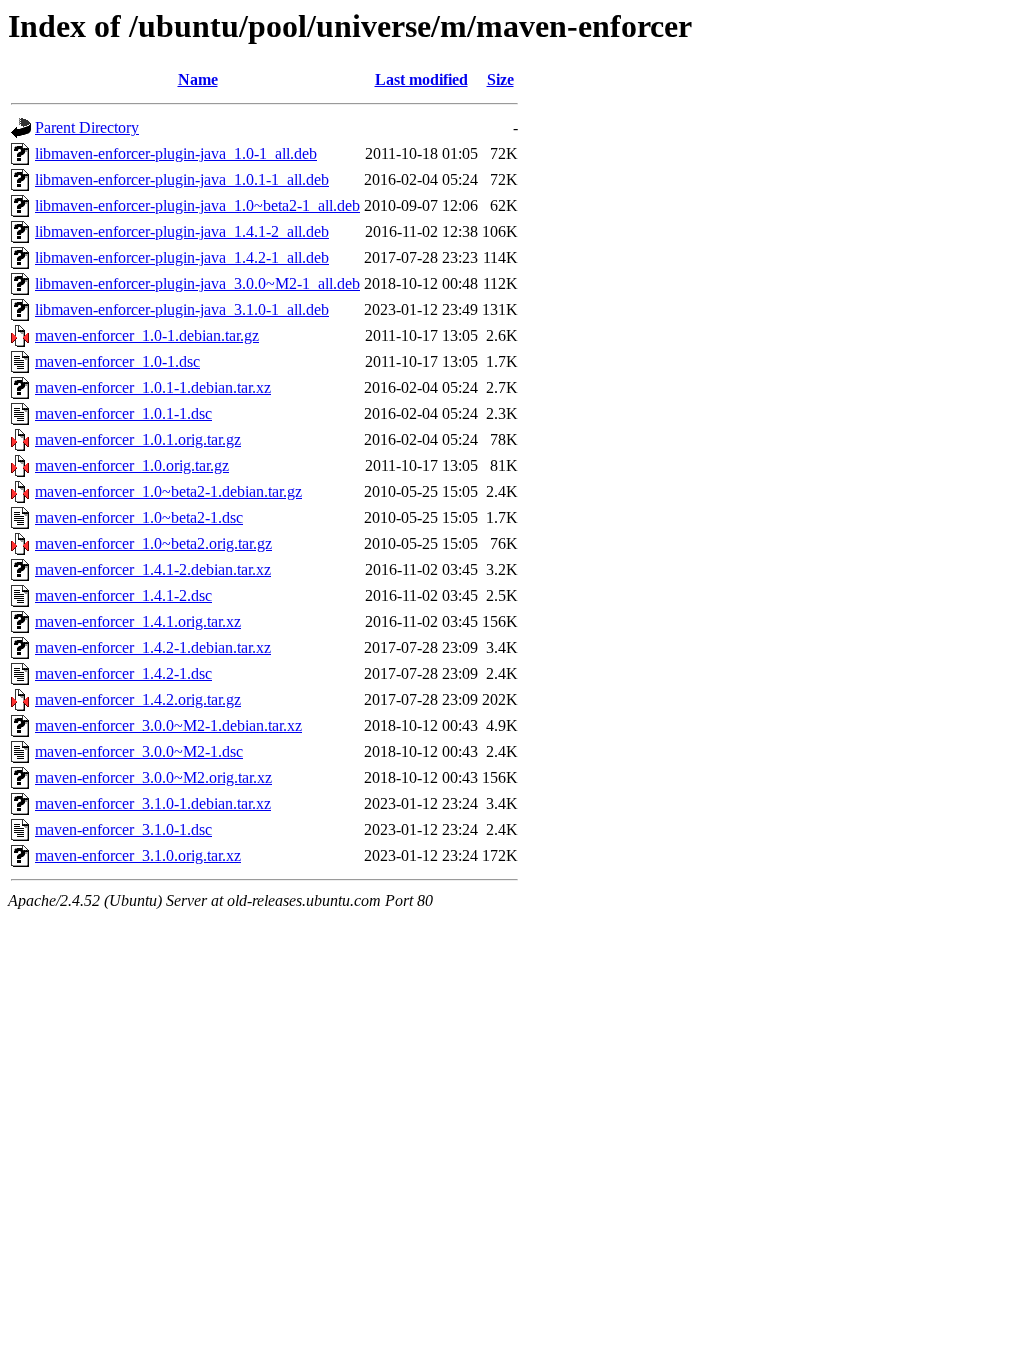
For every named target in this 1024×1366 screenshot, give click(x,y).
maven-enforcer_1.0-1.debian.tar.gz (147, 335)
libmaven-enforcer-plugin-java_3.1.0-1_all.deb (182, 309)
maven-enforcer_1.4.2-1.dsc (123, 673)
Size (500, 79)
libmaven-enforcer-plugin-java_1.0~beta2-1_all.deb (197, 205)
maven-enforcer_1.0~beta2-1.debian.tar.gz (168, 491)
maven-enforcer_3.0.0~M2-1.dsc (139, 751)
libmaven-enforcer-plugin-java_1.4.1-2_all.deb (182, 231)
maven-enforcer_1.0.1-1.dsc (123, 413)
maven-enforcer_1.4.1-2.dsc (123, 595)
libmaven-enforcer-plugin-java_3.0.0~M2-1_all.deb (197, 283)
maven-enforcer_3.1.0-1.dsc (123, 829)
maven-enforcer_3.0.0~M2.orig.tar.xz (153, 777)
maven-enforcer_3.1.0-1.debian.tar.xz (153, 803)
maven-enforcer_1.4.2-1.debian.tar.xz (153, 647)
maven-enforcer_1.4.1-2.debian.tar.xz (153, 569)
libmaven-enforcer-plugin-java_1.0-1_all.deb (176, 153)
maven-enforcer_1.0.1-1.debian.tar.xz (153, 387)
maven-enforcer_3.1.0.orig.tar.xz (138, 855)
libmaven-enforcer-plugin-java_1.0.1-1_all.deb (182, 179)
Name (198, 79)
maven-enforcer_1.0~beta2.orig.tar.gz (153, 543)
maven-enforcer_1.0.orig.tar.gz (132, 465)
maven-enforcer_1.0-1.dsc (117, 361)
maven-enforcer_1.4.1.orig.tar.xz (138, 621)
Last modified (421, 79)
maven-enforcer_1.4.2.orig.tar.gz (138, 699)
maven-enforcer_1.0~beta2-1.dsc (139, 517)
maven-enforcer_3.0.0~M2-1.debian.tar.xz (168, 725)
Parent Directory (87, 127)
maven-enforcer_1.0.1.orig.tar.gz (138, 439)
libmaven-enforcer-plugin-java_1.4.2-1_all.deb (182, 257)
